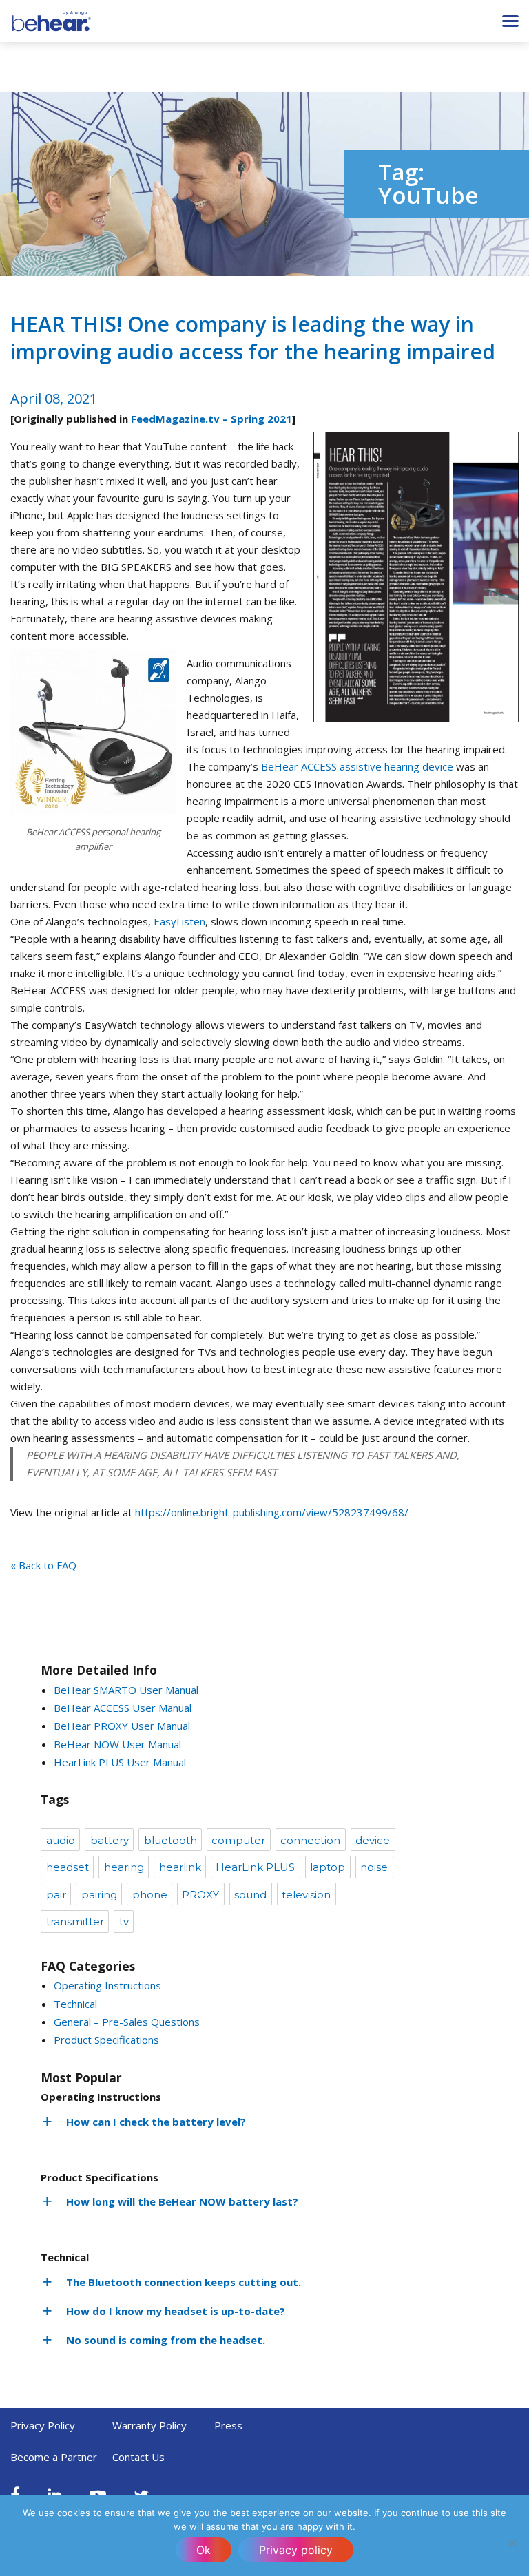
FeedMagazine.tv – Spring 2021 (211, 419)
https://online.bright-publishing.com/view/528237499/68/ (272, 1512)
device (373, 1840)
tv (124, 1921)
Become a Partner (54, 2457)
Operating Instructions (107, 1985)
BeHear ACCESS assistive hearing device (357, 766)
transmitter (75, 1921)
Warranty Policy (149, 2425)
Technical (75, 2004)
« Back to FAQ (43, 1565)
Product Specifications (106, 2040)
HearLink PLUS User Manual (120, 1762)
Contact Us (138, 2457)
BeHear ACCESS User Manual (123, 1708)
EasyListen (179, 921)
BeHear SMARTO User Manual (126, 1690)
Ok (204, 2550)
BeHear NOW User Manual (117, 1744)
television (306, 1895)
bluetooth (170, 1840)
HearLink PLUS (255, 1867)
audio (61, 1840)
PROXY (200, 1895)
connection (310, 1840)
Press (228, 2425)
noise (374, 1867)
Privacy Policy (43, 2425)
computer (238, 1840)
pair (56, 1895)
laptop (328, 1867)
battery (110, 1840)
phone (150, 1895)
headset (68, 1867)
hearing (124, 1867)
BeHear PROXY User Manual (122, 1726)
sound (250, 1895)
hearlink (180, 1867)
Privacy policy (296, 2550)
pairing (99, 1895)
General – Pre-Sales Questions (127, 2022)
